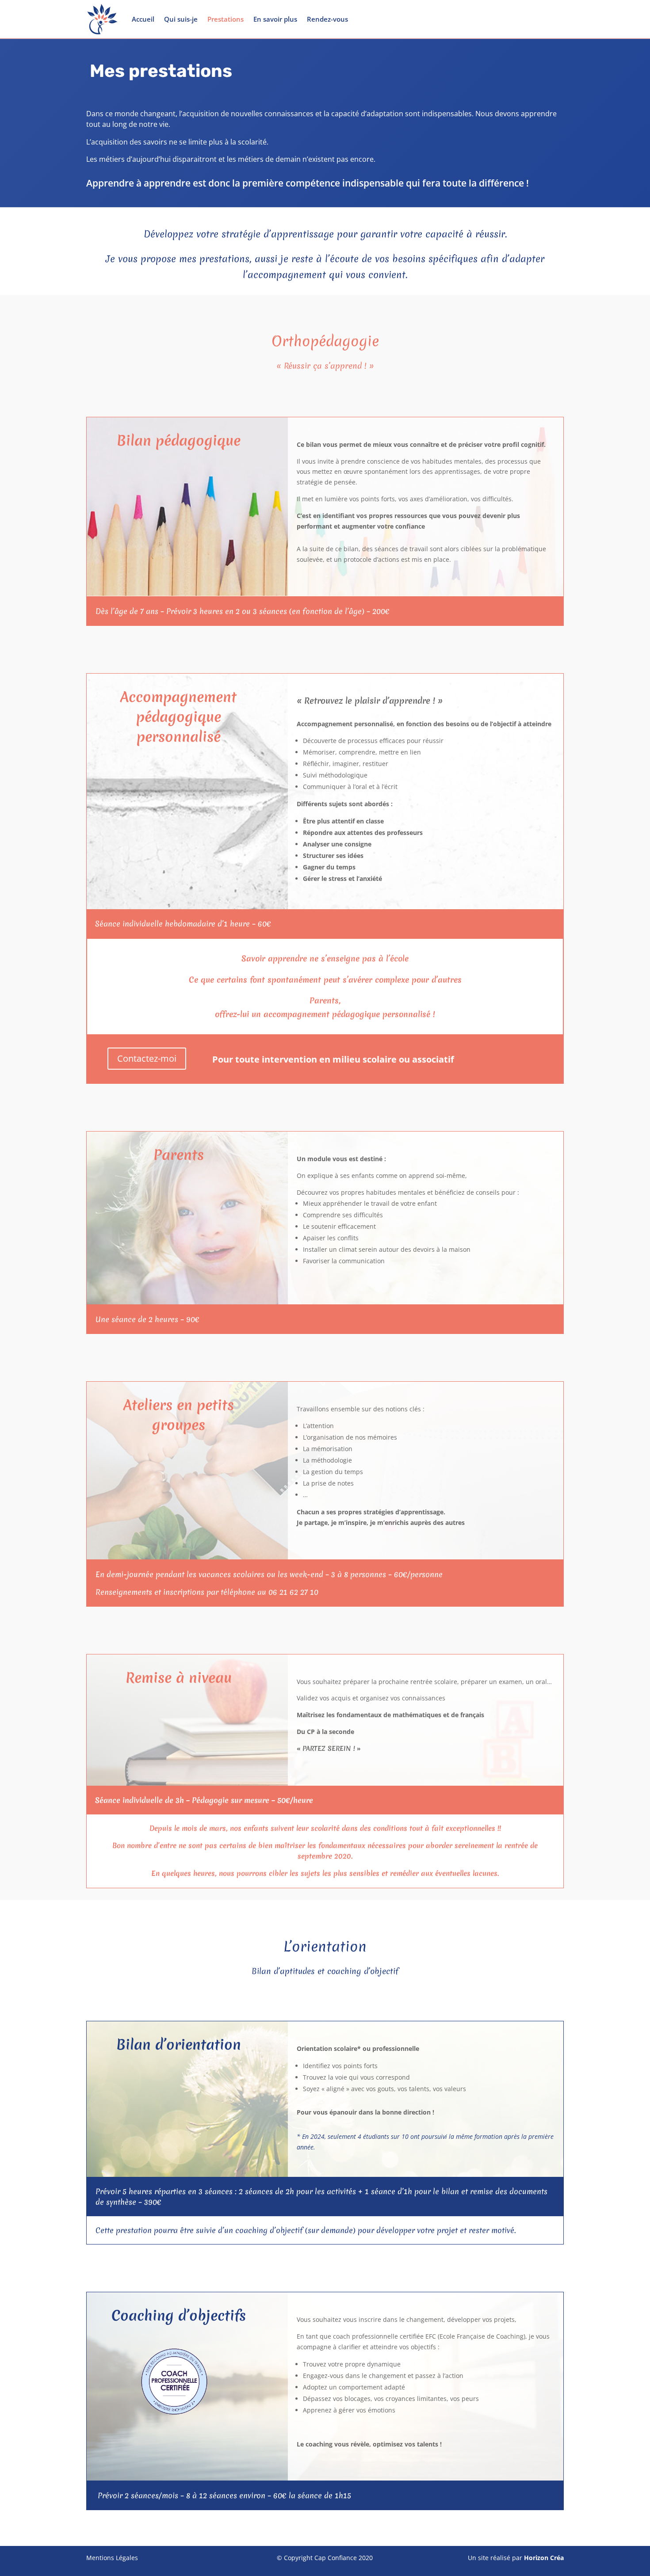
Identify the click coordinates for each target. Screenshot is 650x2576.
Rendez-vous (327, 19)
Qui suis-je (181, 19)
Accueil (143, 19)
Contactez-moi (147, 1058)
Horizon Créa (544, 2558)
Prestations (226, 19)
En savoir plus (275, 19)
